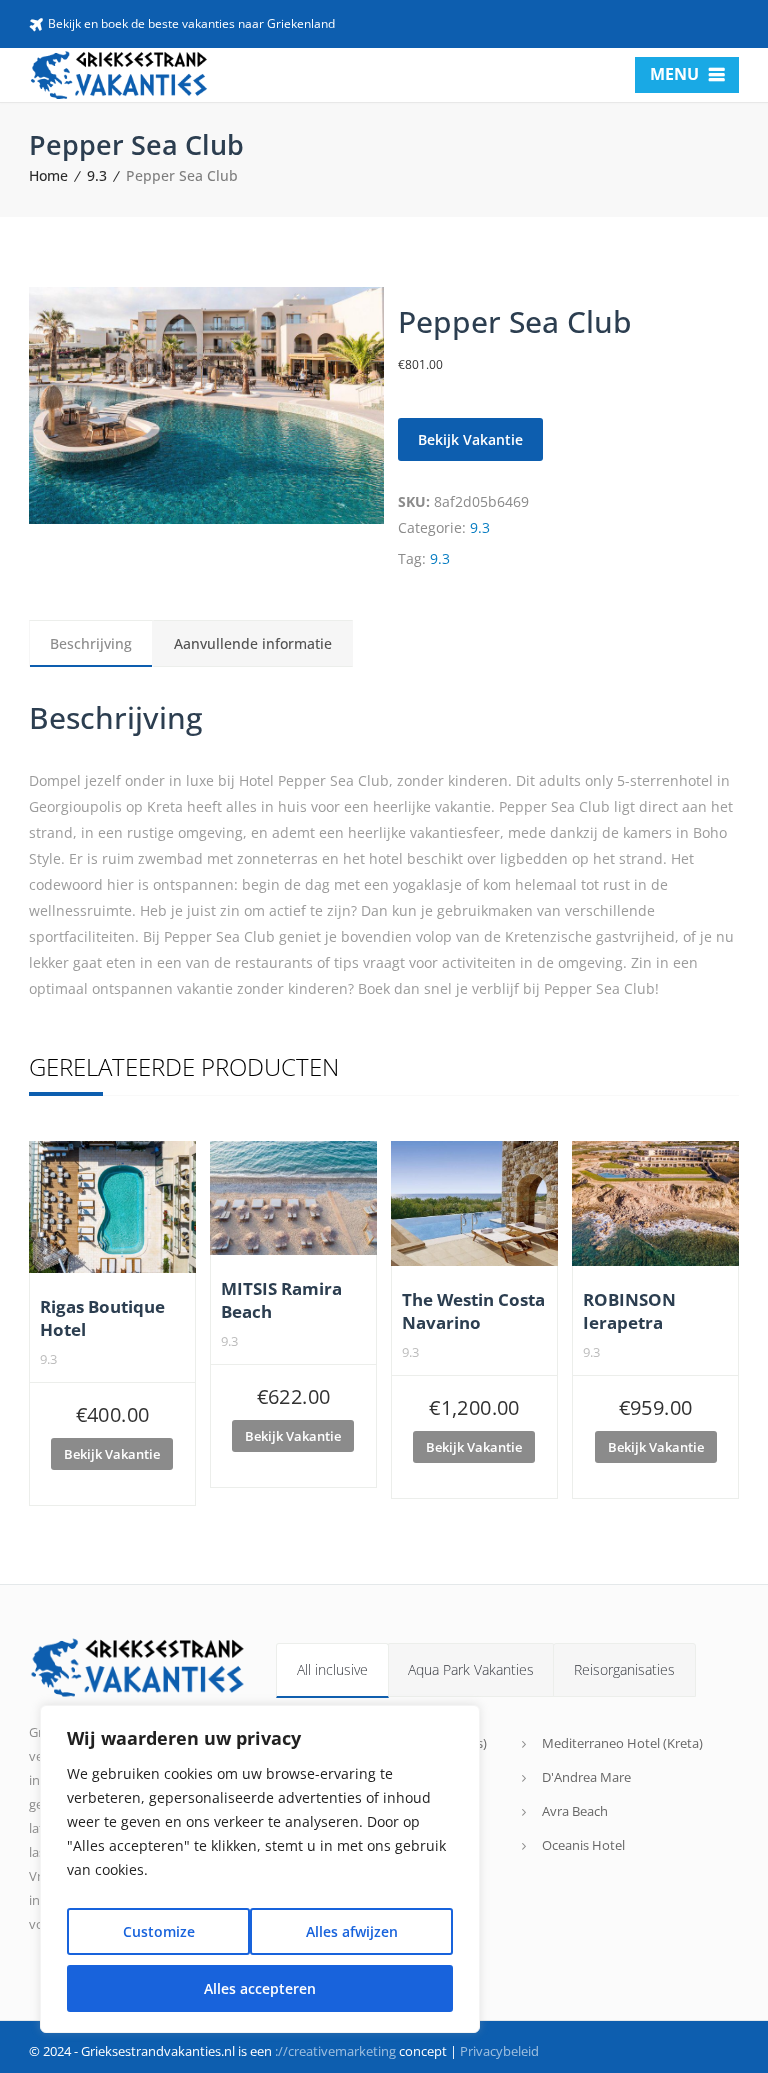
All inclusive (332, 1669)
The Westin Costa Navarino (473, 1311)
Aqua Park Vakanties (471, 1669)
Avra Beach (575, 1811)
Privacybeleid (499, 2051)
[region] (260, 1869)
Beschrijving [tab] (91, 643)
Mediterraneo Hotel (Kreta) (622, 1743)
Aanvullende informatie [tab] (253, 643)
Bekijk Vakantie (470, 439)
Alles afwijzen (352, 1931)
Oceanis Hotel (583, 1845)
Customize (159, 1931)
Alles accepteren (260, 1988)
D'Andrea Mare (586, 1777)
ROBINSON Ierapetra (629, 1311)
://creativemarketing (335, 2051)
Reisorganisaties (624, 1669)
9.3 (97, 175)
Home (48, 175)
